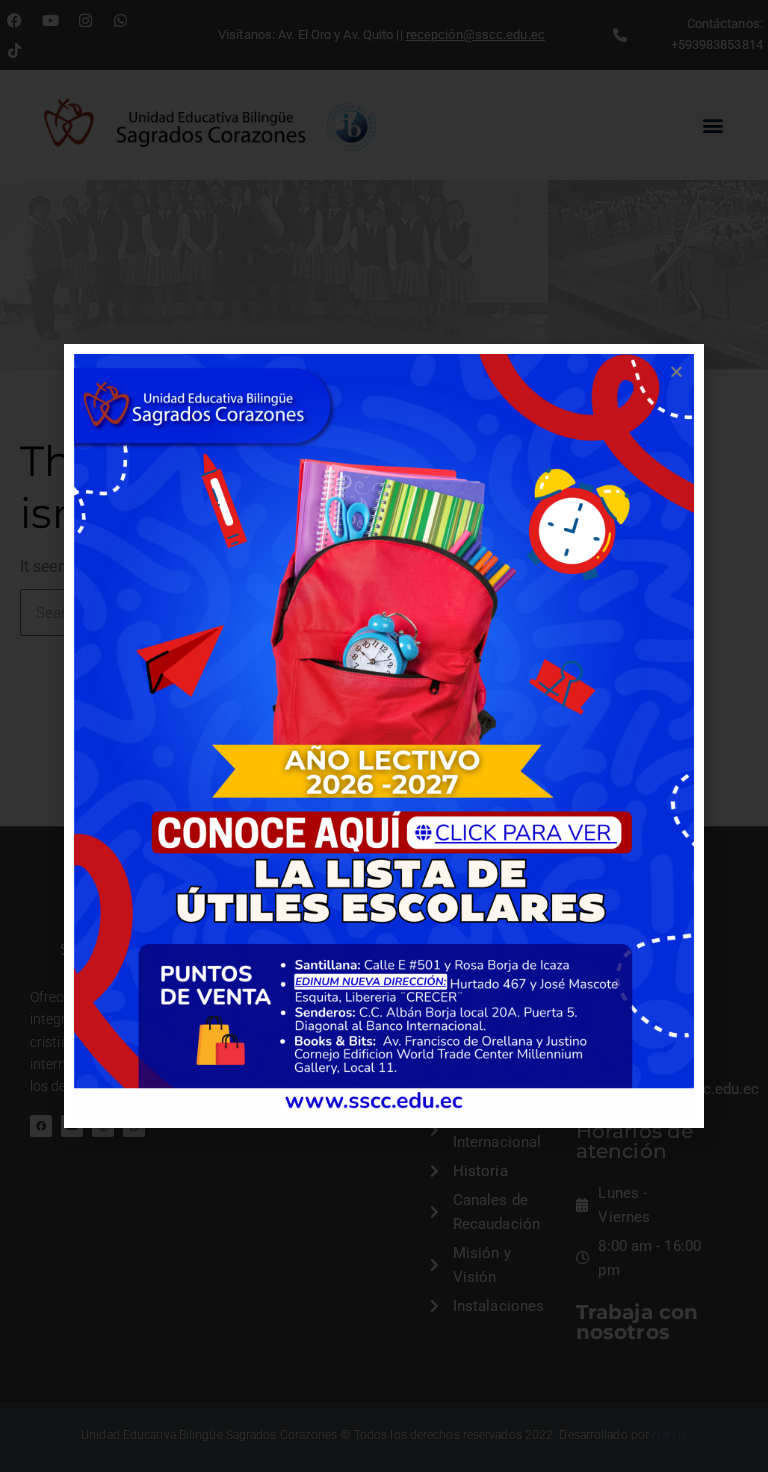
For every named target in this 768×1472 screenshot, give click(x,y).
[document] (384, 736)
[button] (676, 371)
